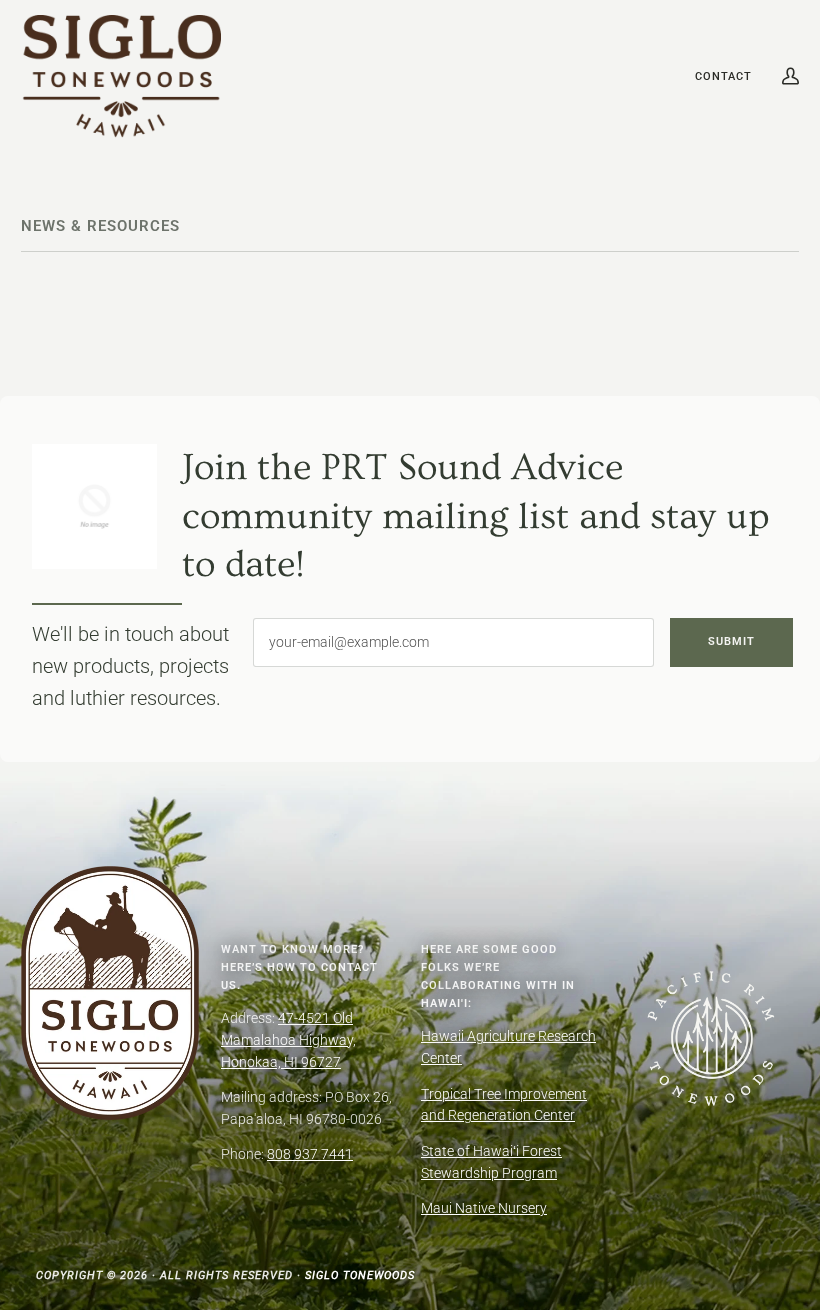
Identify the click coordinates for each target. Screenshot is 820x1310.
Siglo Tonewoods (360, 1275)
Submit (731, 641)
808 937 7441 (310, 1154)
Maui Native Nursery (484, 1208)
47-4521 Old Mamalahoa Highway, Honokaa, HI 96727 (288, 1040)
